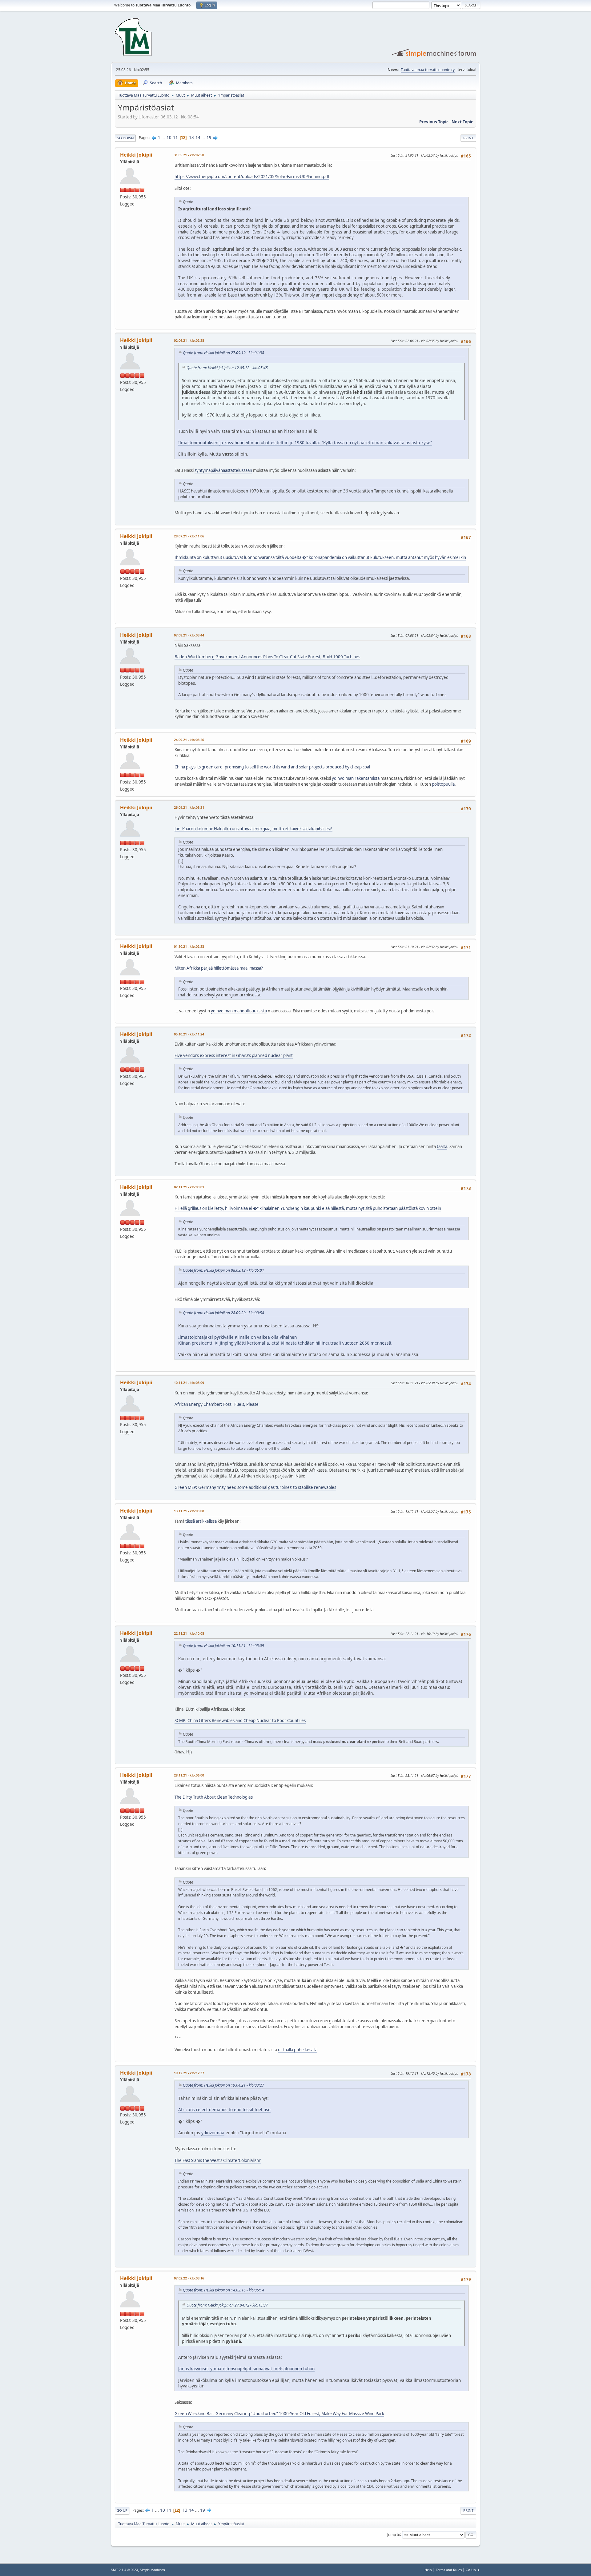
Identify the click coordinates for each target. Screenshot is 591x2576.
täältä (442, 1146)
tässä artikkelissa (201, 1521)
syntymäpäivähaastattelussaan (223, 470)
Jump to (394, 2534)
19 (209, 138)
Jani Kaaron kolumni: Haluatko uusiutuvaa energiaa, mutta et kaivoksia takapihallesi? (253, 829)
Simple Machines (152, 2570)
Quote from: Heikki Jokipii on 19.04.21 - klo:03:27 (223, 2085)
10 (169, 138)
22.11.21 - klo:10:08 (189, 1633)
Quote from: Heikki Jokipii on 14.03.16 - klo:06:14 (223, 2290)
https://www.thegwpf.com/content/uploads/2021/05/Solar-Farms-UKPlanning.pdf (252, 177)
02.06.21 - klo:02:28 (189, 340)
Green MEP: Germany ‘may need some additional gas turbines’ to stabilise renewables (255, 1487)
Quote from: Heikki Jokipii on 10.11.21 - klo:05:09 (223, 1646)
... (164, 138)
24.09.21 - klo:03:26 (189, 740)
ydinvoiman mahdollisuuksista (239, 1011)
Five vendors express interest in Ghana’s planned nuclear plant (234, 1055)
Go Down (125, 138)
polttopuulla (443, 784)
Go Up (122, 2510)
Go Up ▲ (473, 2570)
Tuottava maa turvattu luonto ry (428, 70)
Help (428, 2570)
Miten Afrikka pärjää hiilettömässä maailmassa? (219, 968)
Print (468, 138)
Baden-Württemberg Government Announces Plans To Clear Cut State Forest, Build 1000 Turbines (267, 657)
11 (175, 138)
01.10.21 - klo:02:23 (189, 946)
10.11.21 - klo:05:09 (189, 1383)
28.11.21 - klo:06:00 (189, 1775)
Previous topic (434, 122)
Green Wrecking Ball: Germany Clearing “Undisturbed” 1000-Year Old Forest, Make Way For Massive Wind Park (279, 2414)
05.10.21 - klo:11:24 (189, 1034)
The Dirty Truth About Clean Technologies (214, 1797)
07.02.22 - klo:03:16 (189, 2278)
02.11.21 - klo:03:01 (189, 1187)
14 (198, 138)
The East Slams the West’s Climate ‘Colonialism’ (218, 2160)
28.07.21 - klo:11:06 (189, 536)
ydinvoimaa (213, 2133)
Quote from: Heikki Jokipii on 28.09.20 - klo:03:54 (223, 1313)
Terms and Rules (449, 2570)
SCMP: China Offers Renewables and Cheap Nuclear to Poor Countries (240, 1721)
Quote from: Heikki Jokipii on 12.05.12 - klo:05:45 (227, 368)
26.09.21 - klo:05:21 (189, 807)
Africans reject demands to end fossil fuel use (224, 2109)
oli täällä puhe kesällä (298, 2050)
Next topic (462, 122)
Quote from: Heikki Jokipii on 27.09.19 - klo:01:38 (223, 353)
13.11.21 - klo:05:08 (189, 1511)
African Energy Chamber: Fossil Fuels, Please (217, 1404)
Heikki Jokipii (136, 155)
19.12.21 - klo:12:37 (189, 2073)
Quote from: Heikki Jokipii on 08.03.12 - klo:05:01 (223, 1270)
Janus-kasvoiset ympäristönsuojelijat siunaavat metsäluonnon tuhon (246, 2369)
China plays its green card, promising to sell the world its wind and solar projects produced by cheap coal (272, 767)
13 (191, 138)
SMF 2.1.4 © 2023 (124, 2570)
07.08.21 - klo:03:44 (189, 635)
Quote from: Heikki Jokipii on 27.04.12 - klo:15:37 (227, 2305)
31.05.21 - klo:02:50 (189, 155)
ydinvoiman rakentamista (356, 778)
